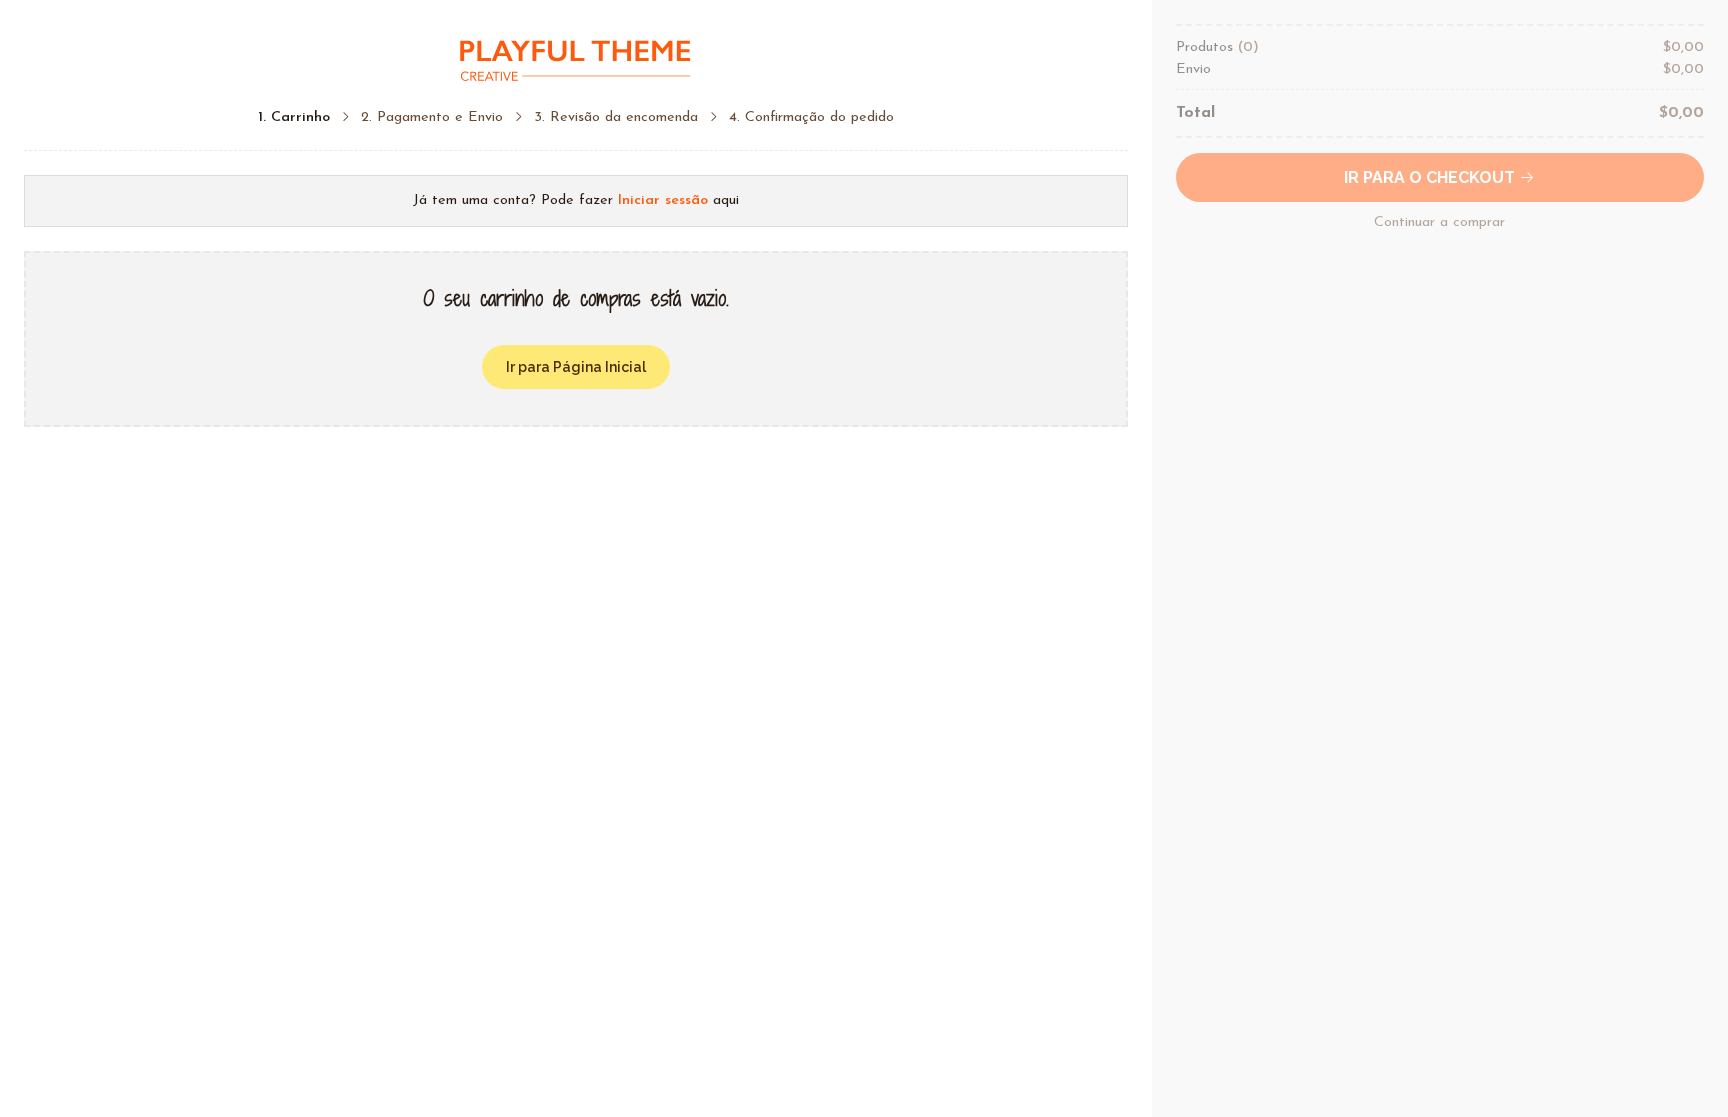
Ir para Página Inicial (576, 367)
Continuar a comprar (1439, 222)
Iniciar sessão (663, 200)
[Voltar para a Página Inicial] (576, 61)
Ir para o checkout (1431, 177)
